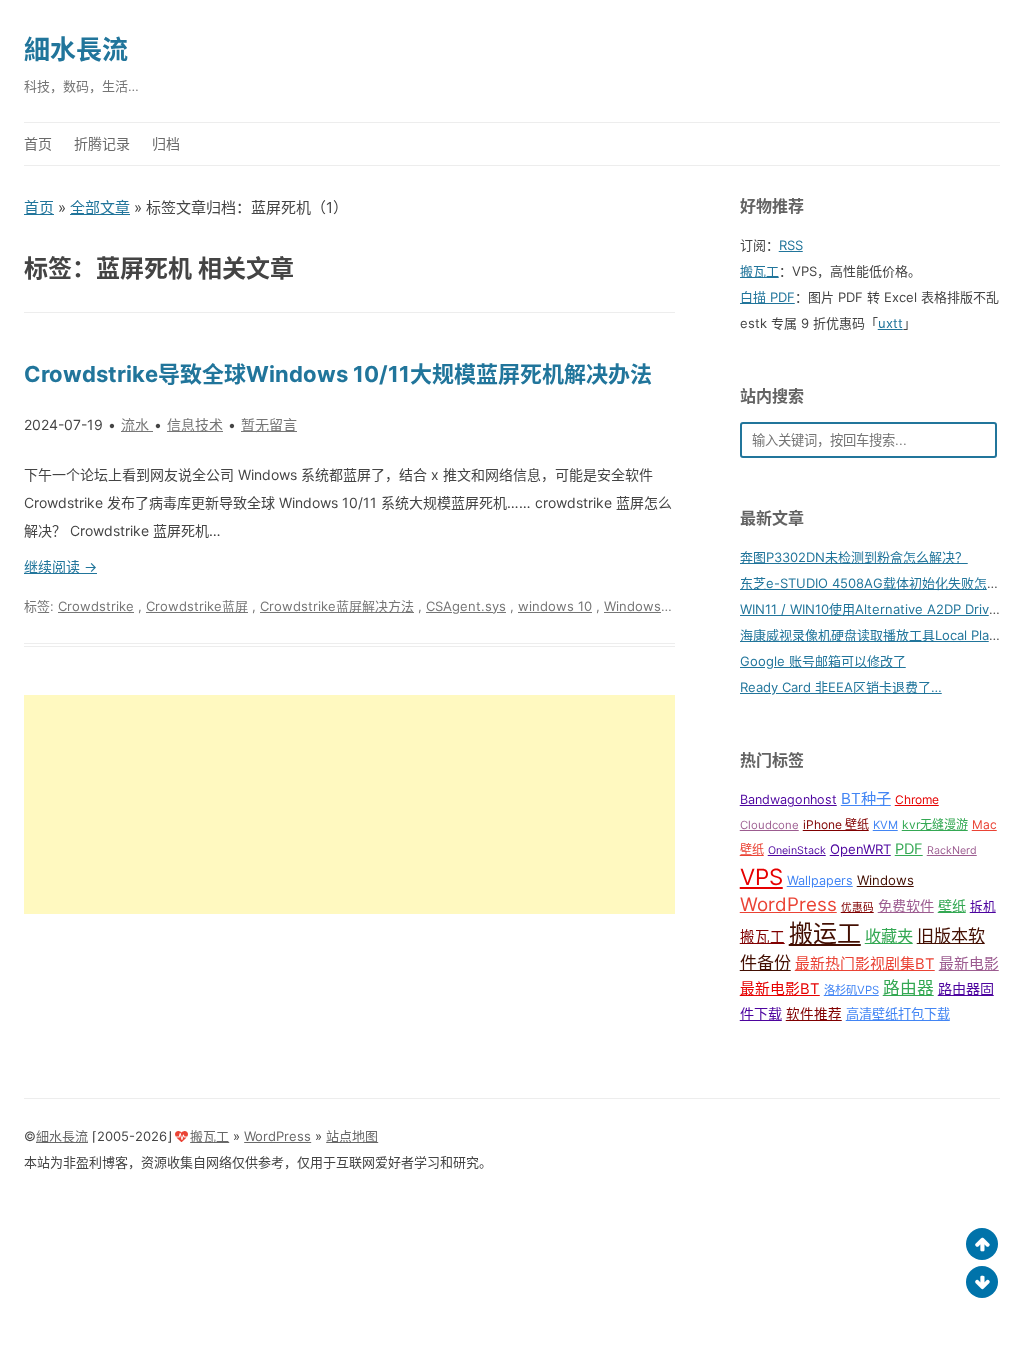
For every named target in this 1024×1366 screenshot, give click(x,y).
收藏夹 (889, 936)
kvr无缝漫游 (935, 824)
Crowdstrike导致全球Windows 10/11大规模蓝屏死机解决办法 (338, 374)
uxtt (890, 323)
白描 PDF (767, 297)
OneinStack (797, 850)
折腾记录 (102, 143)
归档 (166, 143)
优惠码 (857, 907)
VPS (761, 876)
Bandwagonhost (788, 799)
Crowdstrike (96, 606)
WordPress (788, 904)
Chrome (917, 799)
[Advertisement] (349, 804)
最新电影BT (780, 989)
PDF (909, 849)
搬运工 (825, 933)
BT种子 (866, 798)
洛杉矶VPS (851, 990)
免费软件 (906, 905)
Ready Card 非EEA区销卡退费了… (841, 687)
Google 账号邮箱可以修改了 (823, 661)
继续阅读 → (60, 566)
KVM (885, 825)
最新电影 (969, 964)
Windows (885, 880)
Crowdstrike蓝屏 (197, 606)
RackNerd (952, 850)
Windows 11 (640, 606)
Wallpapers (820, 880)
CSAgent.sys (466, 606)
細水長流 (76, 49)
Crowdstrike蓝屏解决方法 (337, 606)
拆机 (983, 906)
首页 (38, 143)
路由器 (908, 988)
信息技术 (195, 424)
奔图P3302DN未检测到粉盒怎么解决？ (854, 557)
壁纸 (952, 905)
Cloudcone (769, 825)
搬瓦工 (759, 271)
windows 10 (555, 606)
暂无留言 (269, 424)
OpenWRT (860, 849)
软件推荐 (814, 1014)
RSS (791, 245)
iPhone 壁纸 (836, 824)
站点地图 (352, 1136)
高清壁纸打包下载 (898, 1014)
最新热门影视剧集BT (865, 964)
